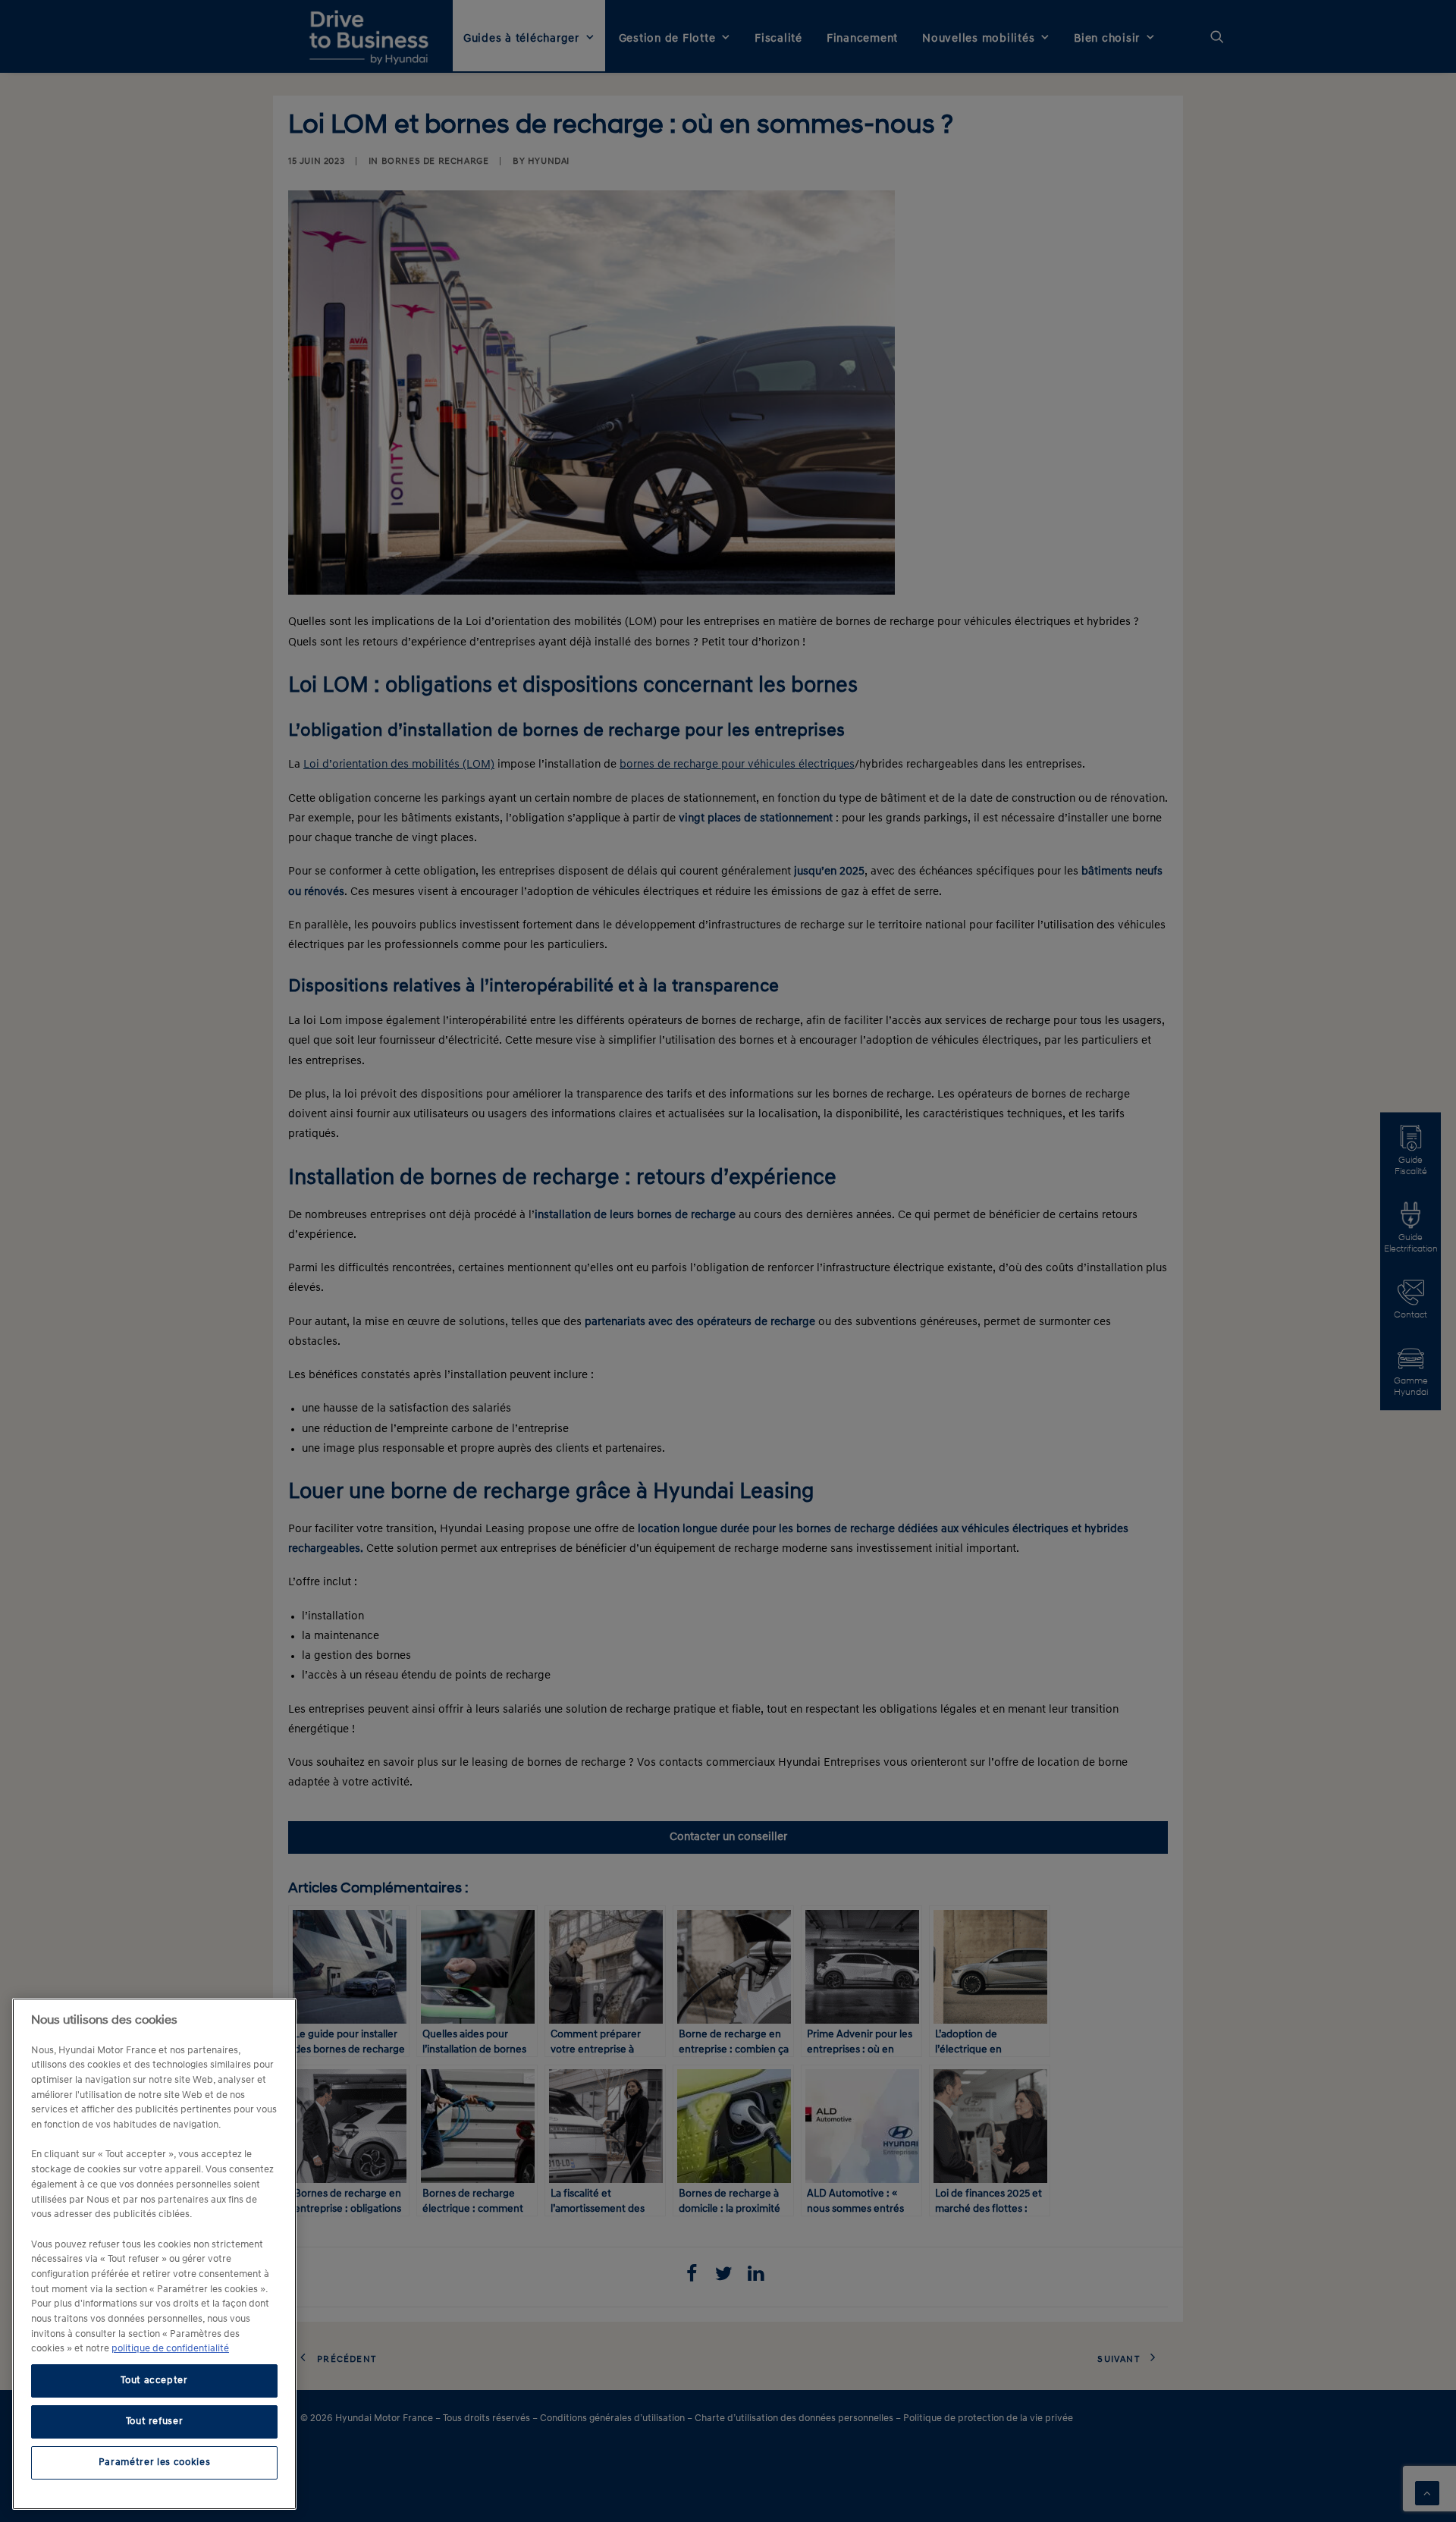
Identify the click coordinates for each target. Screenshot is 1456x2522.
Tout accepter (154, 2381)
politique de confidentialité (170, 2349)
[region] (154, 2254)
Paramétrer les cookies (154, 2462)
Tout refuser (155, 2421)
